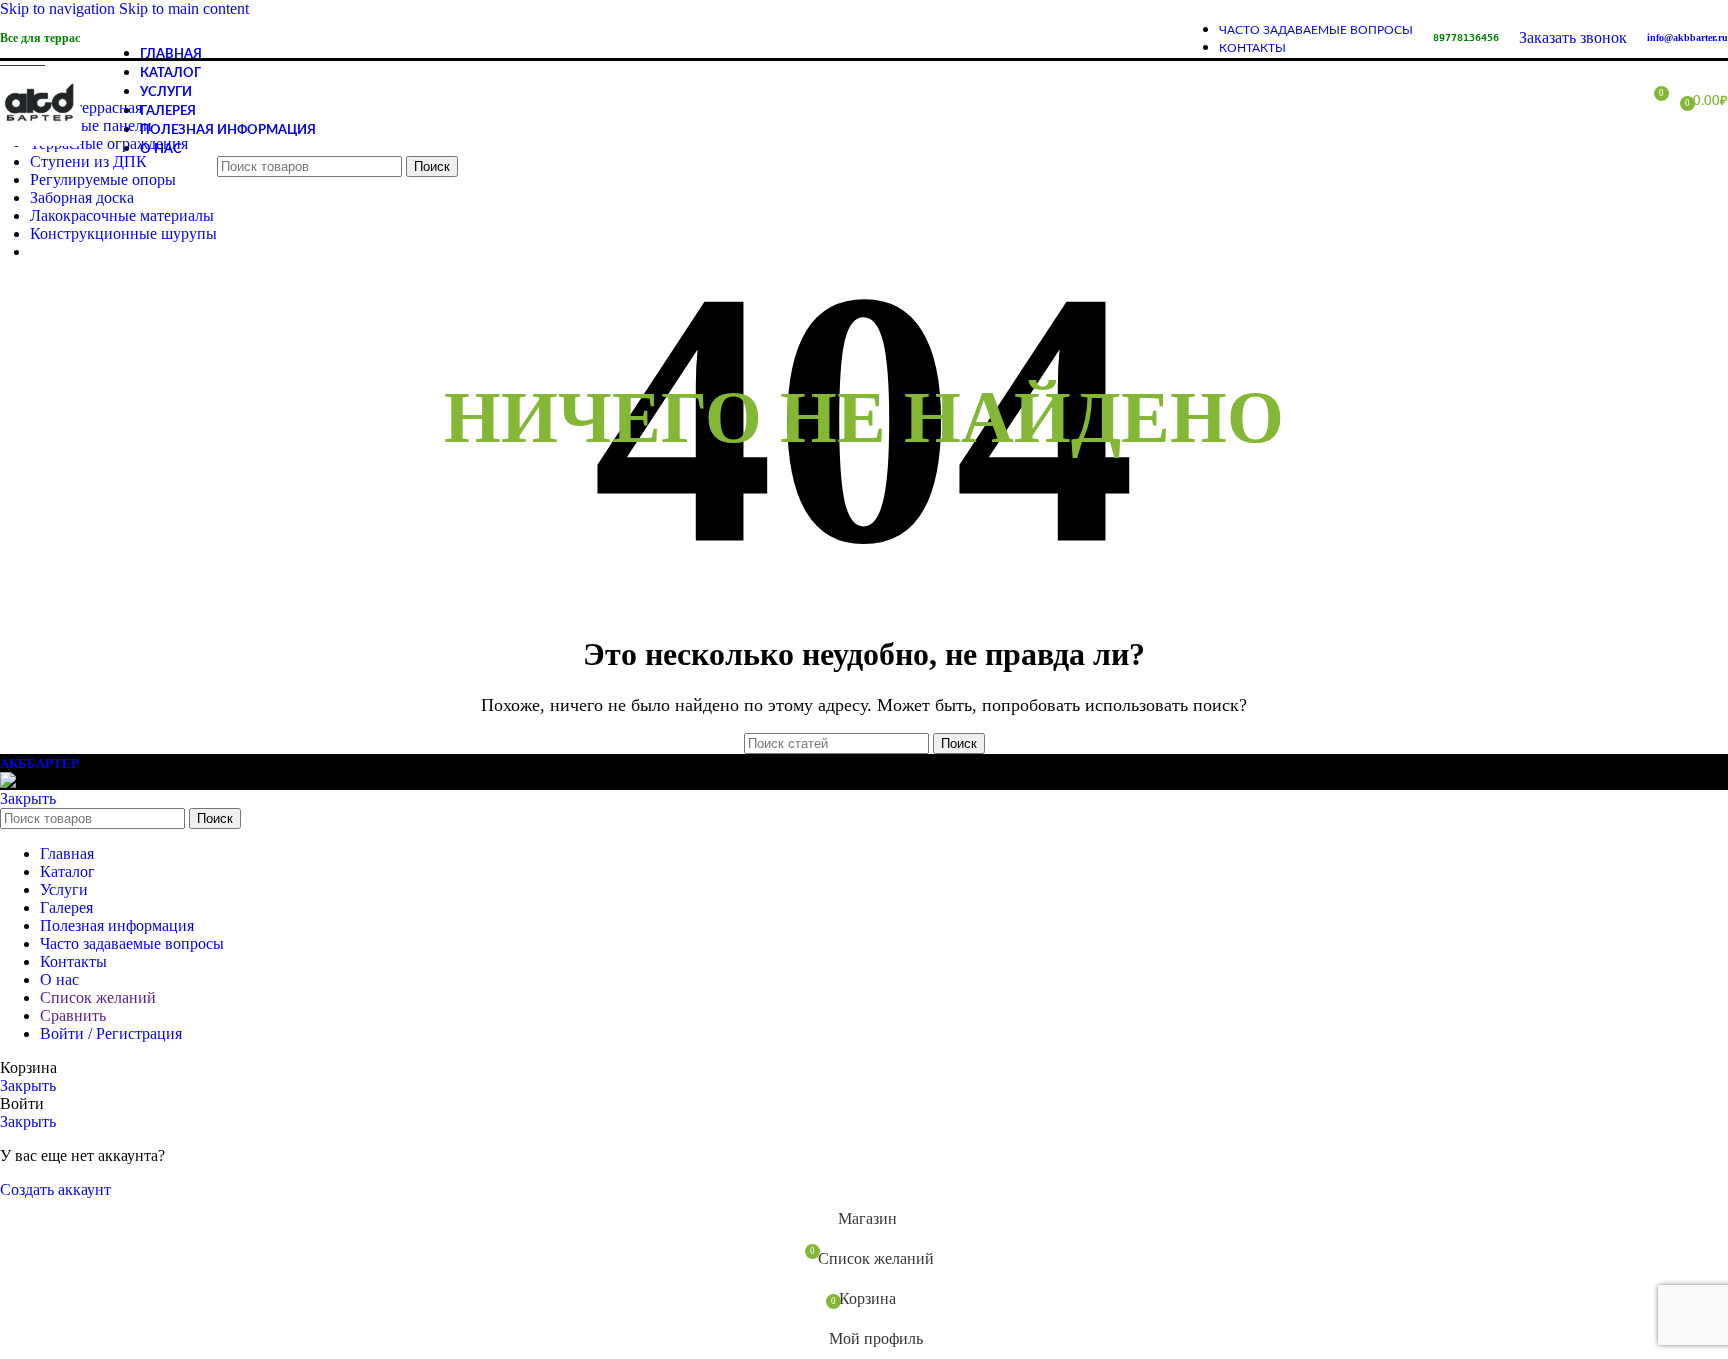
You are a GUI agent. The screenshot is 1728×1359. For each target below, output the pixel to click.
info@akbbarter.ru (1687, 37)
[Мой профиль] (1616, 101)
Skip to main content (184, 8)
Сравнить (73, 1015)
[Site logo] (40, 145)
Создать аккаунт (55, 1189)
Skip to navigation (59, 8)
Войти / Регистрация (111, 1033)
